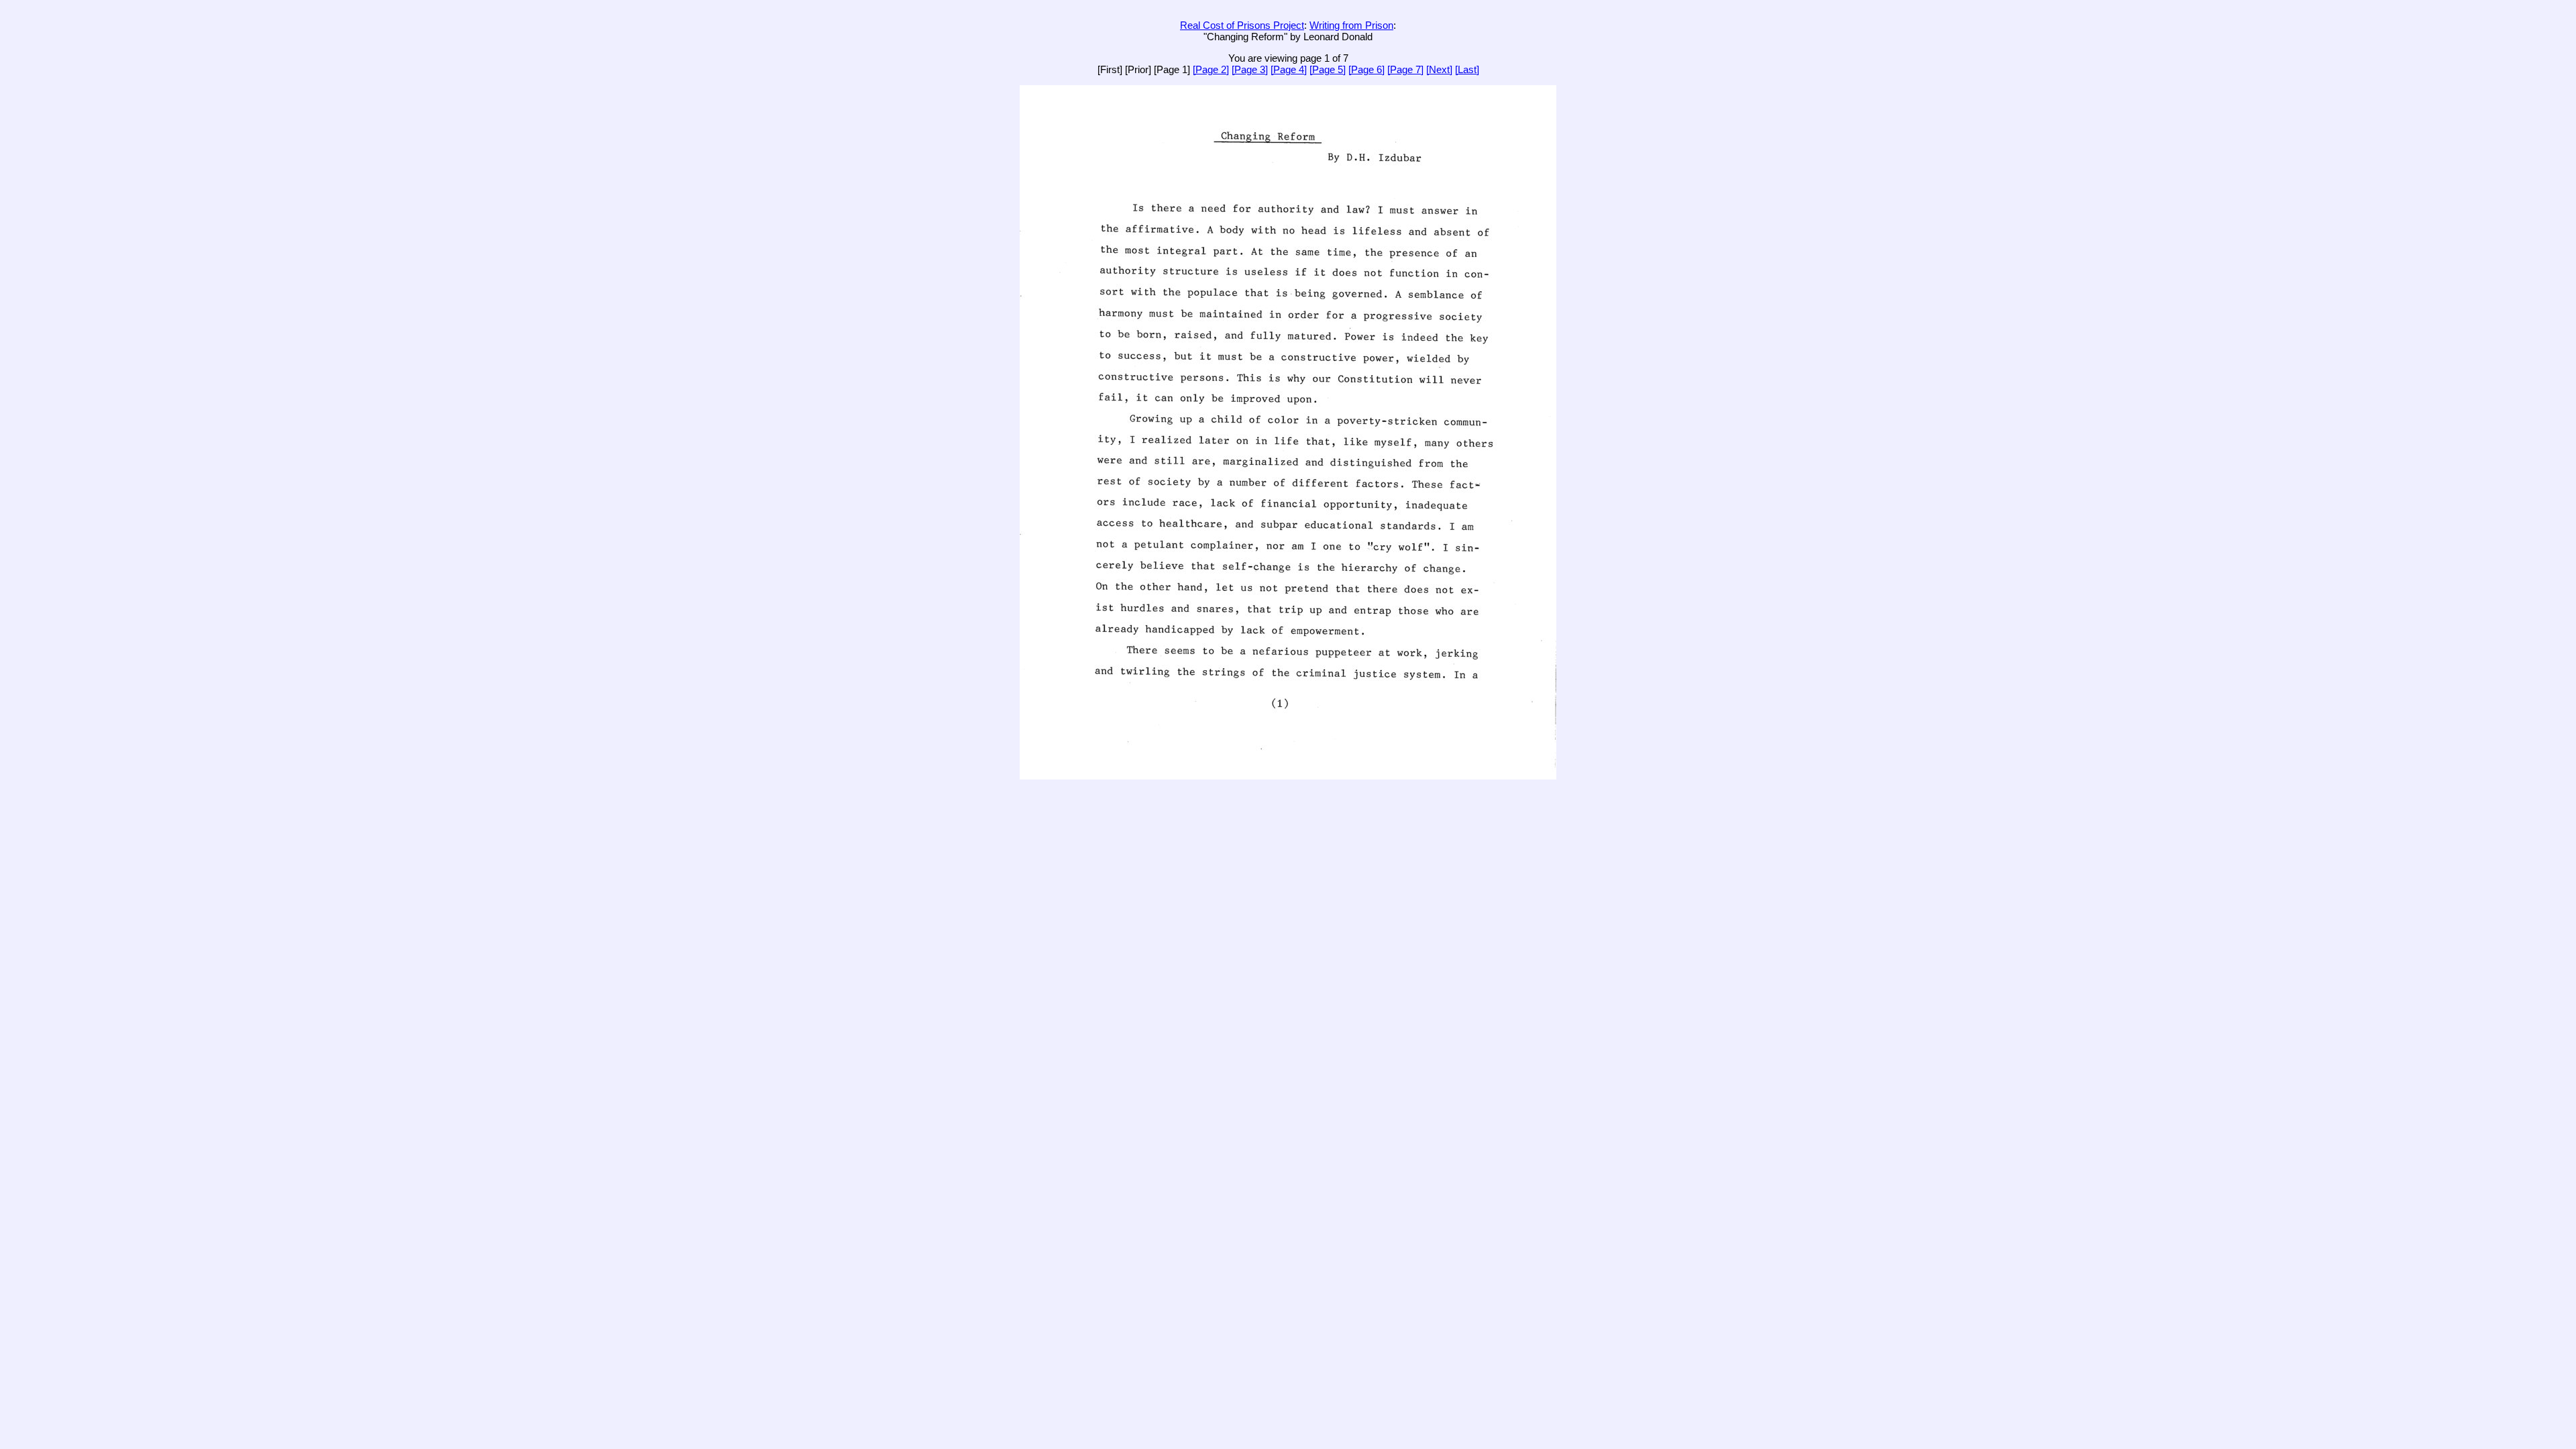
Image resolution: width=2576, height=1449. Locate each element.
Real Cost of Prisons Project (1242, 25)
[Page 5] (1328, 69)
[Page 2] (1211, 69)
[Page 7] (1405, 69)
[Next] (1439, 69)
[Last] (1467, 69)
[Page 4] (1289, 69)
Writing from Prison (1351, 25)
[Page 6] (1366, 69)
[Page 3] (1250, 69)
